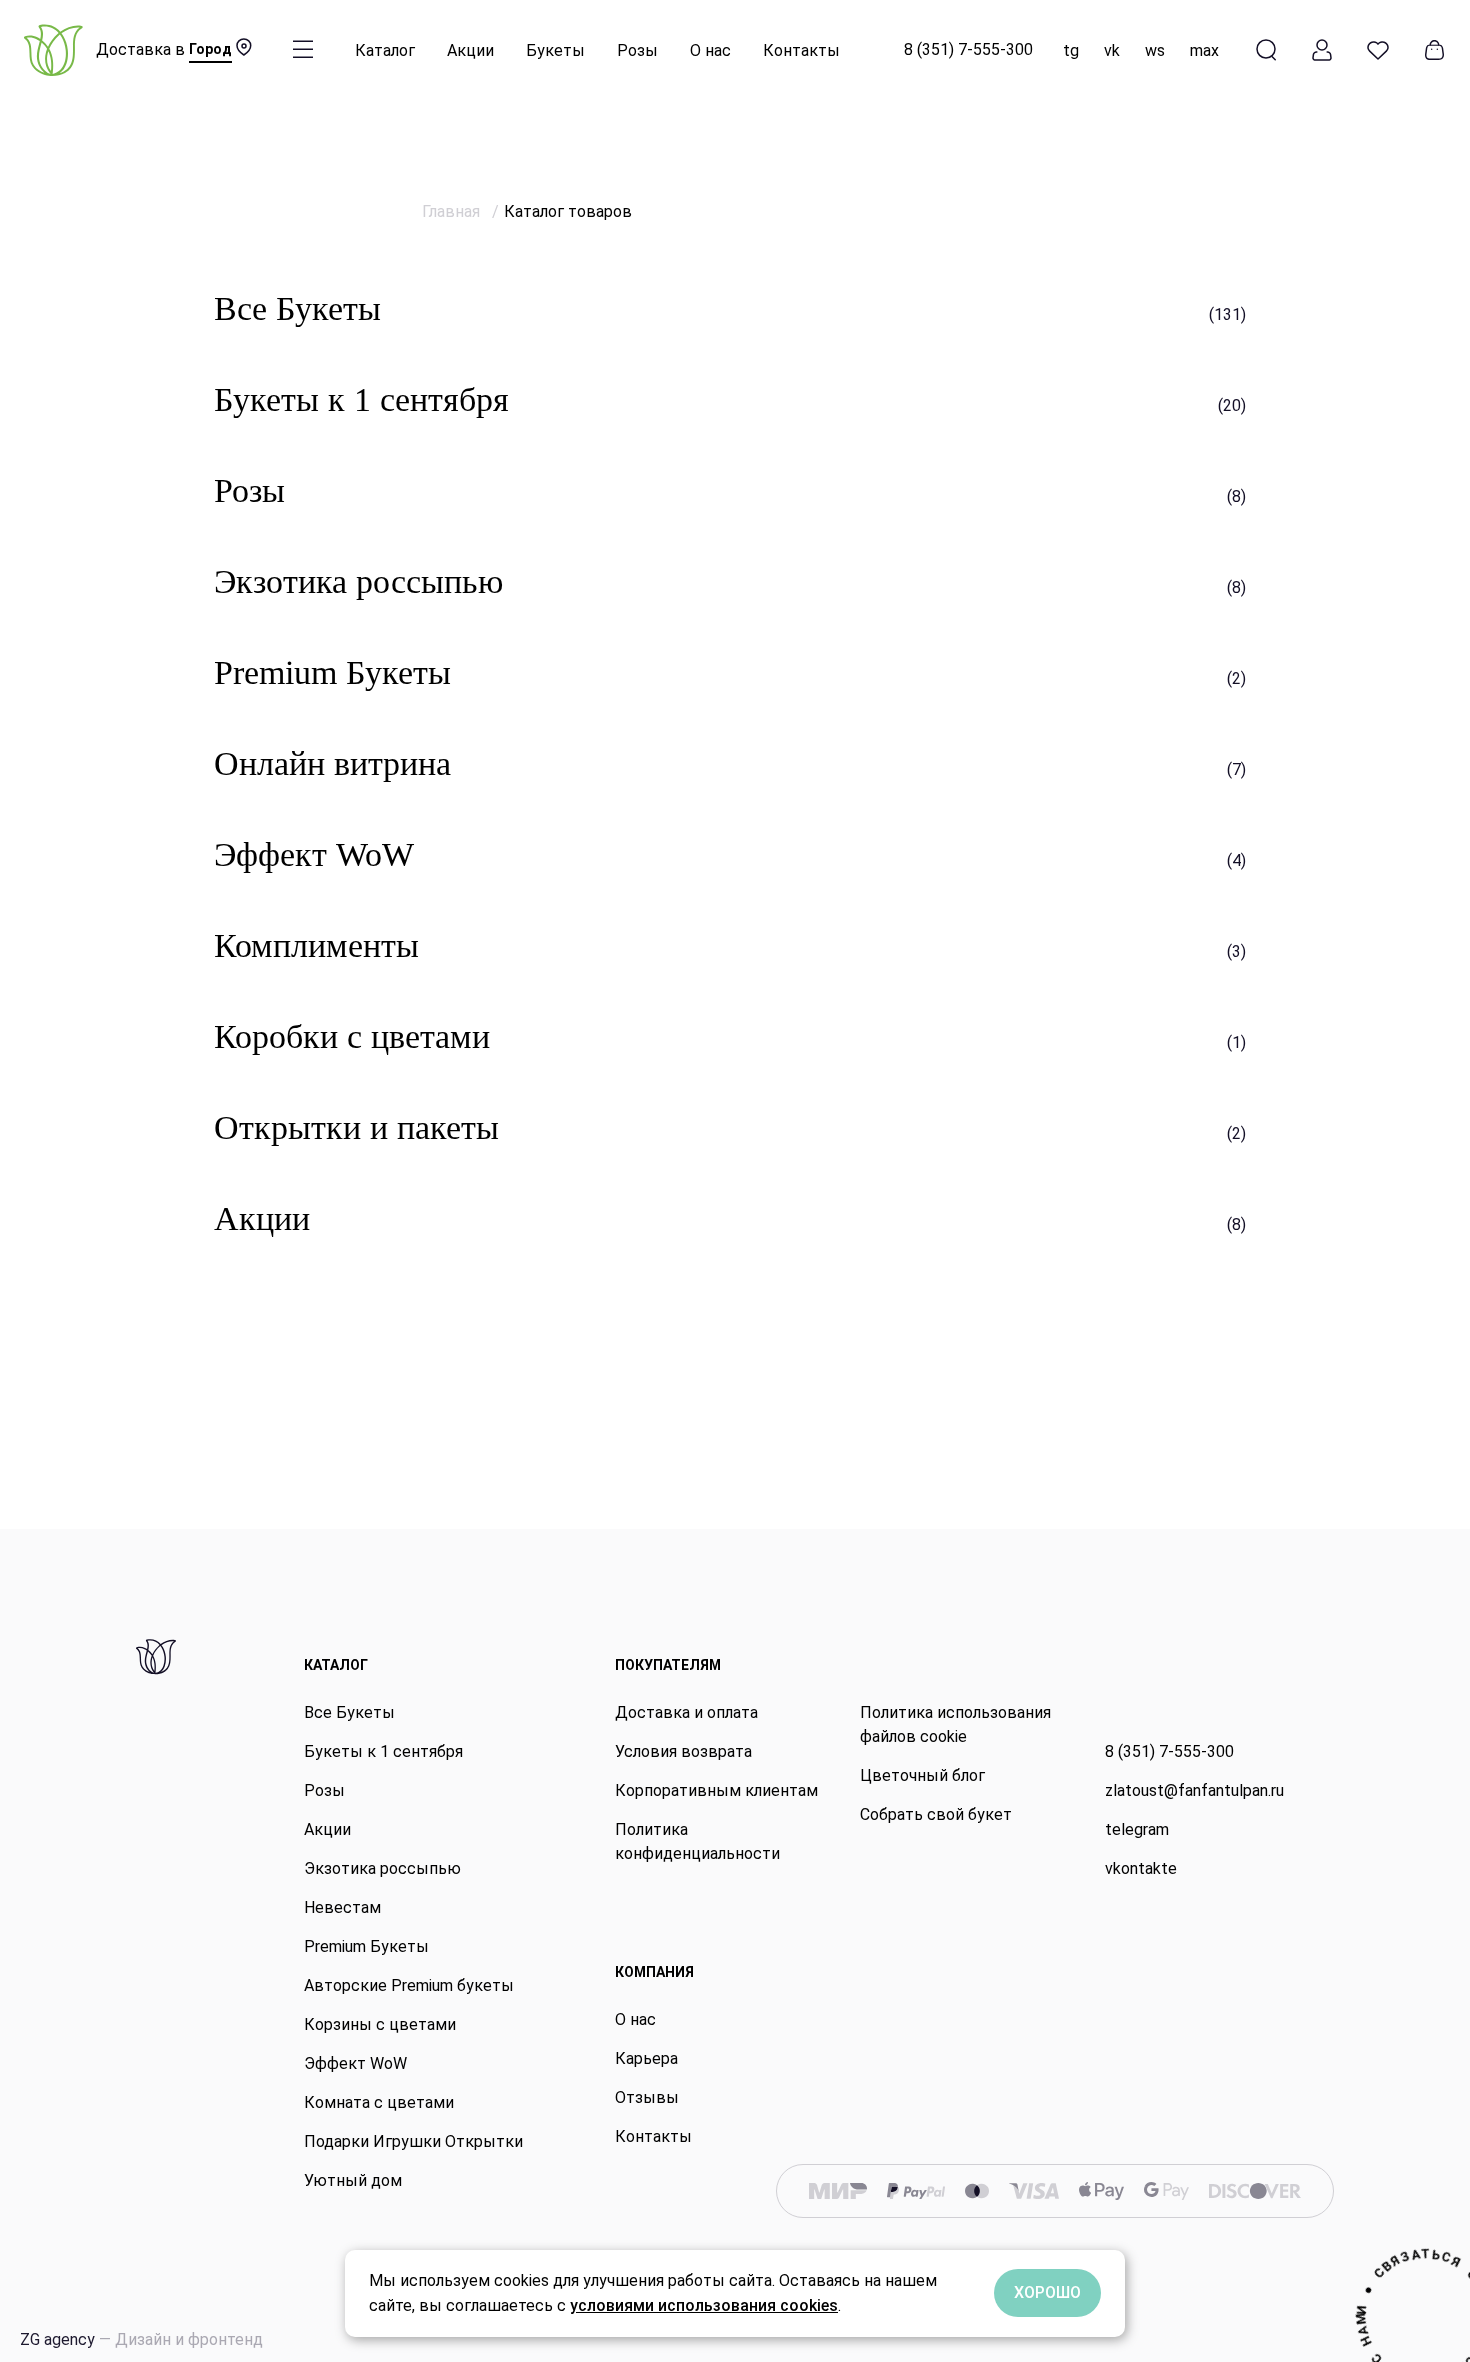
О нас (710, 50)
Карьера (646, 2058)
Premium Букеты (366, 1946)
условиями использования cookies (704, 2305)
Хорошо (1047, 2292)
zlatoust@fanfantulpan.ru (1194, 1790)
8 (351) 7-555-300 (968, 49)
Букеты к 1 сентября (383, 1751)
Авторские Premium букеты (409, 1985)
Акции (470, 50)
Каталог (385, 50)
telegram (1137, 1829)
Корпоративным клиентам (716, 1790)
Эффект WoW (355, 2063)
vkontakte (1141, 1868)
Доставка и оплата (686, 1712)
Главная (453, 211)
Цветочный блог (922, 1775)
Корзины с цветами (380, 2024)
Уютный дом (353, 2180)
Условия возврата (683, 1751)
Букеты (555, 50)
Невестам (342, 1907)
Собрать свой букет (936, 1814)
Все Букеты (349, 1712)
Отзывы (647, 2097)
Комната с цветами (379, 2102)
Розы (637, 50)
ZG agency (141, 2339)
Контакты (801, 50)
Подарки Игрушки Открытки (413, 2141)
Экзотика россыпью (382, 1868)
